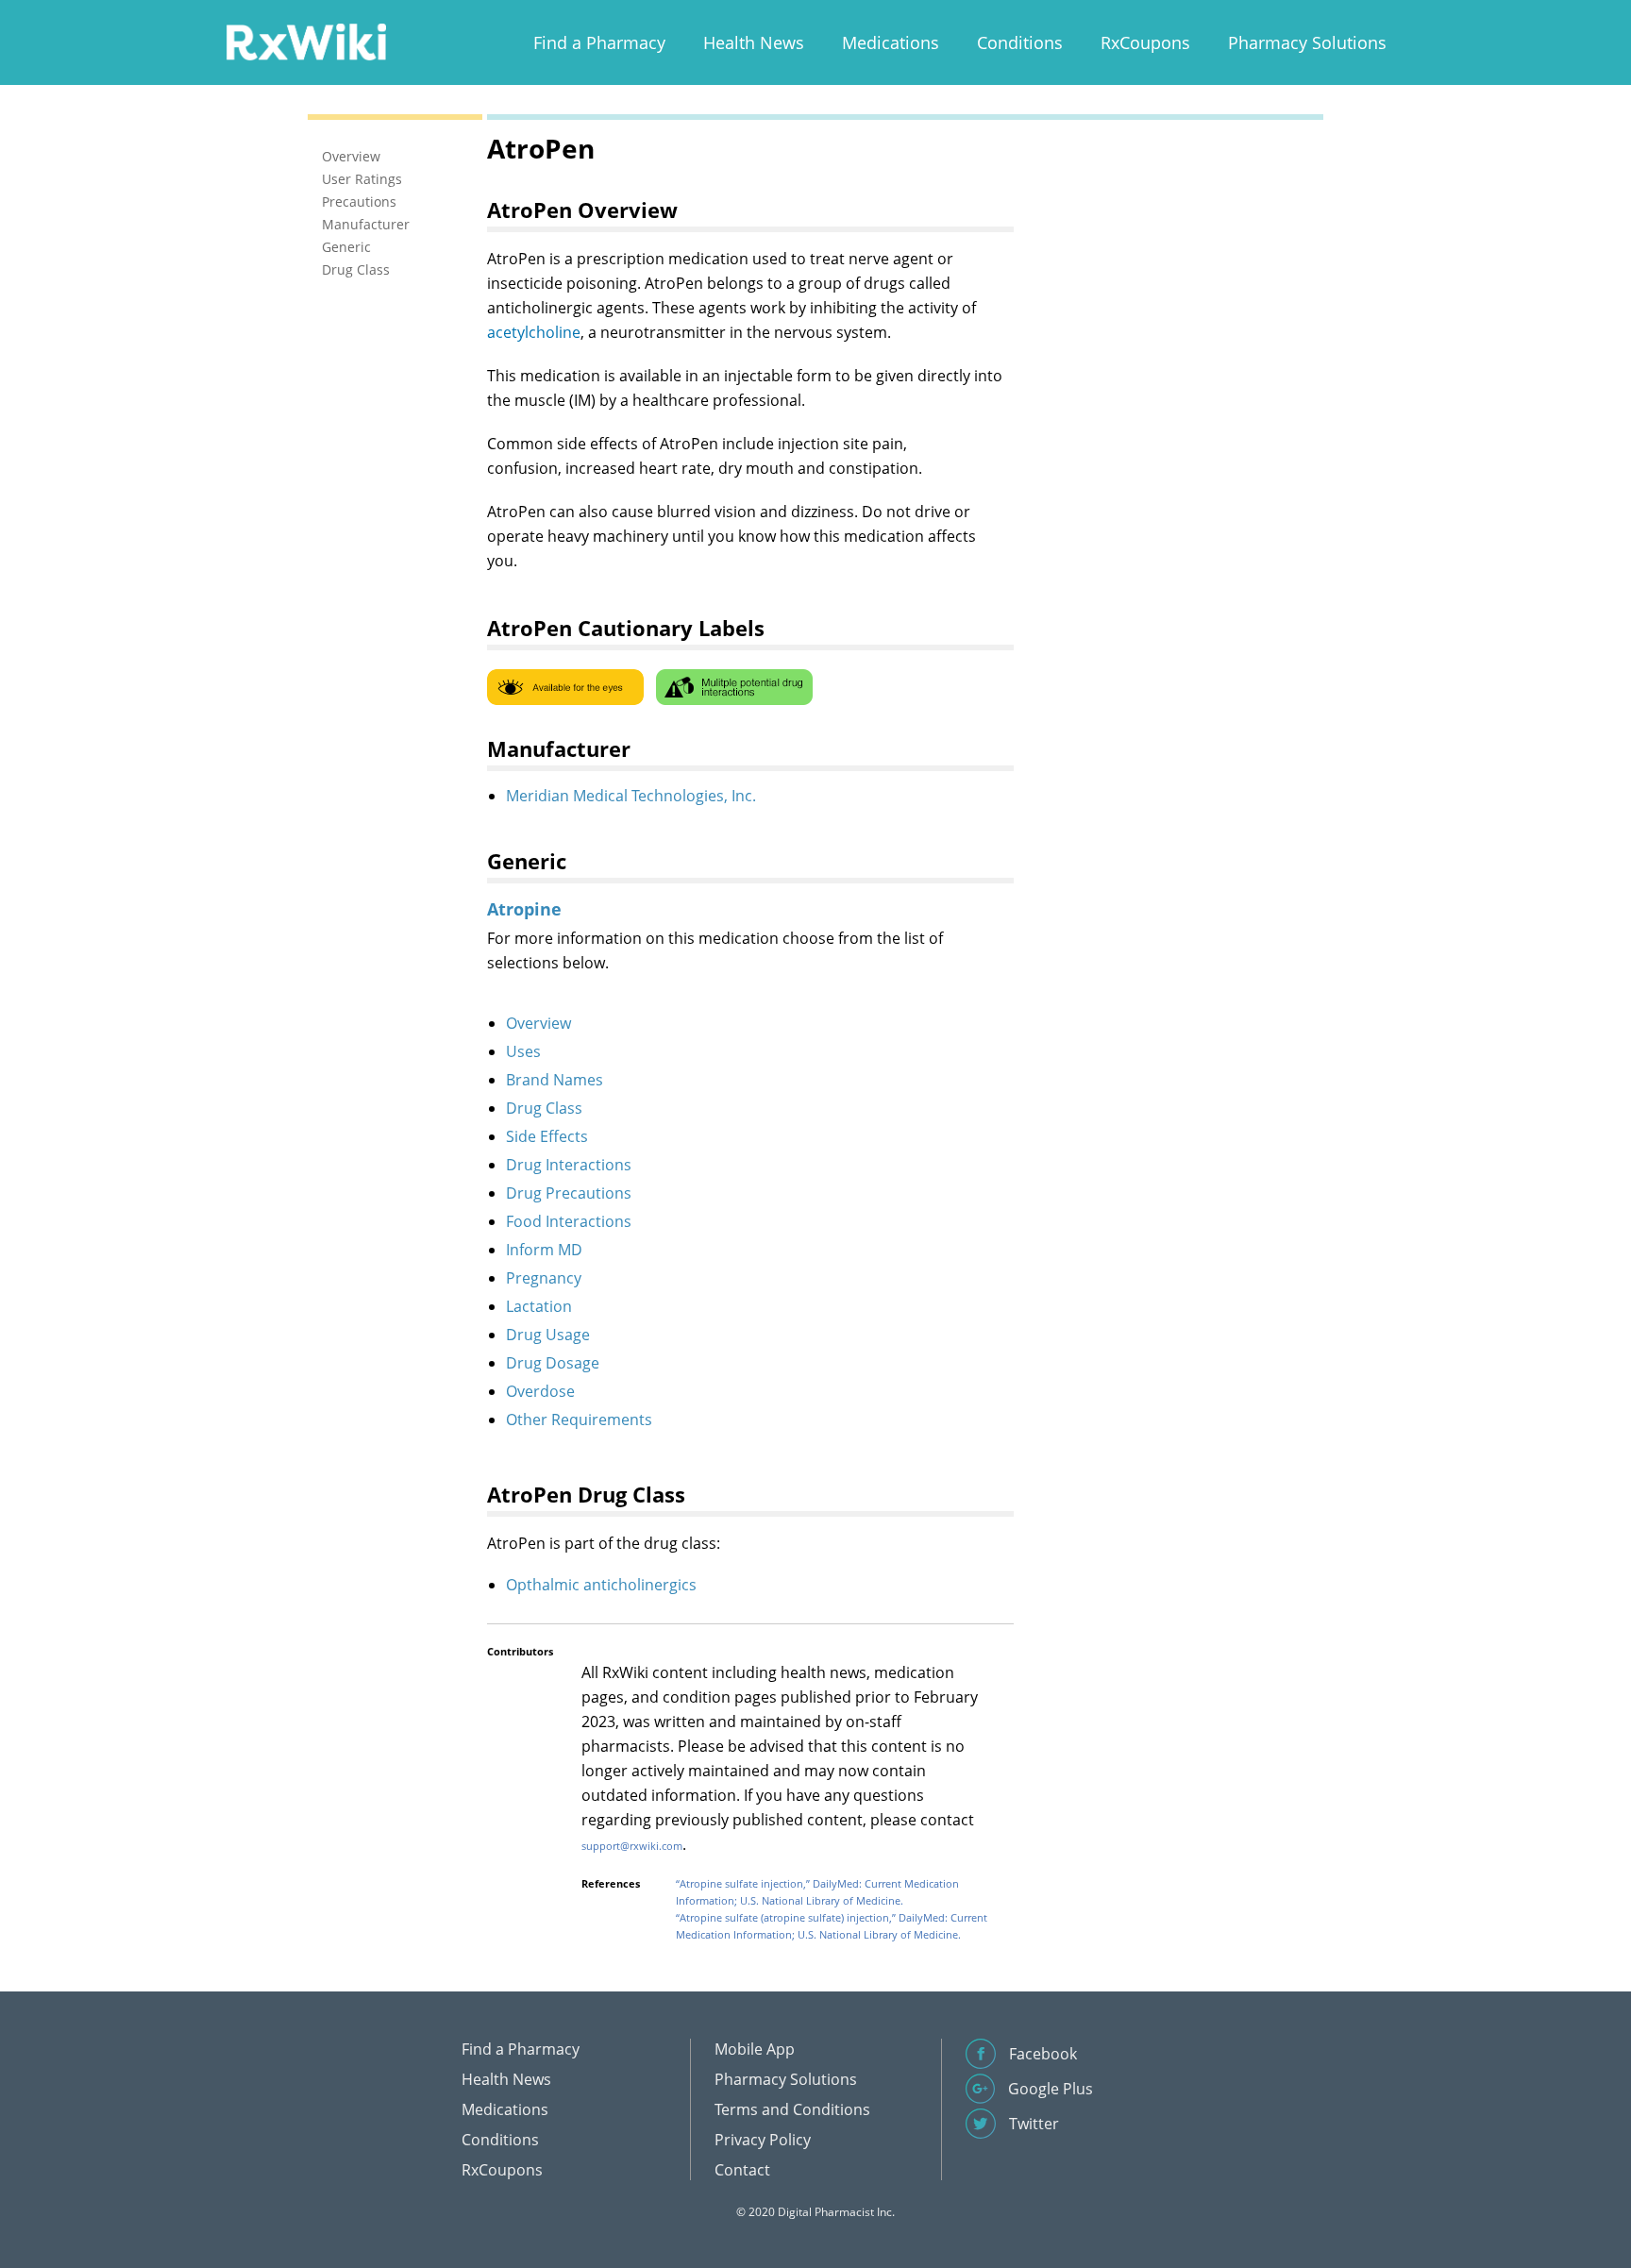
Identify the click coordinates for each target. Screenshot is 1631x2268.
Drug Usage (548, 1335)
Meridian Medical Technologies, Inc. (631, 796)
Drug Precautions (569, 1193)
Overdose (540, 1391)
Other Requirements (579, 1420)
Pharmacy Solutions (1307, 42)
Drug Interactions (569, 1165)
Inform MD (544, 1250)
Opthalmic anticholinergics (601, 1585)
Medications (891, 42)
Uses (523, 1051)
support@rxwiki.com (632, 1846)
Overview (538, 1023)
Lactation (539, 1306)
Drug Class (544, 1108)
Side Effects (547, 1136)
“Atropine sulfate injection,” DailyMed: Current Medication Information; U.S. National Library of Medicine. (817, 1892)
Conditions (1020, 42)
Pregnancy (544, 1278)
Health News (754, 42)
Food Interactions (569, 1221)
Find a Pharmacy (599, 42)
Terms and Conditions (792, 2109)
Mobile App (755, 2049)
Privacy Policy (763, 2140)
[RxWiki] (306, 41)
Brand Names (555, 1080)
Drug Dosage (553, 1363)
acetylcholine (534, 332)
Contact (742, 2170)
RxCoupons (1145, 42)
